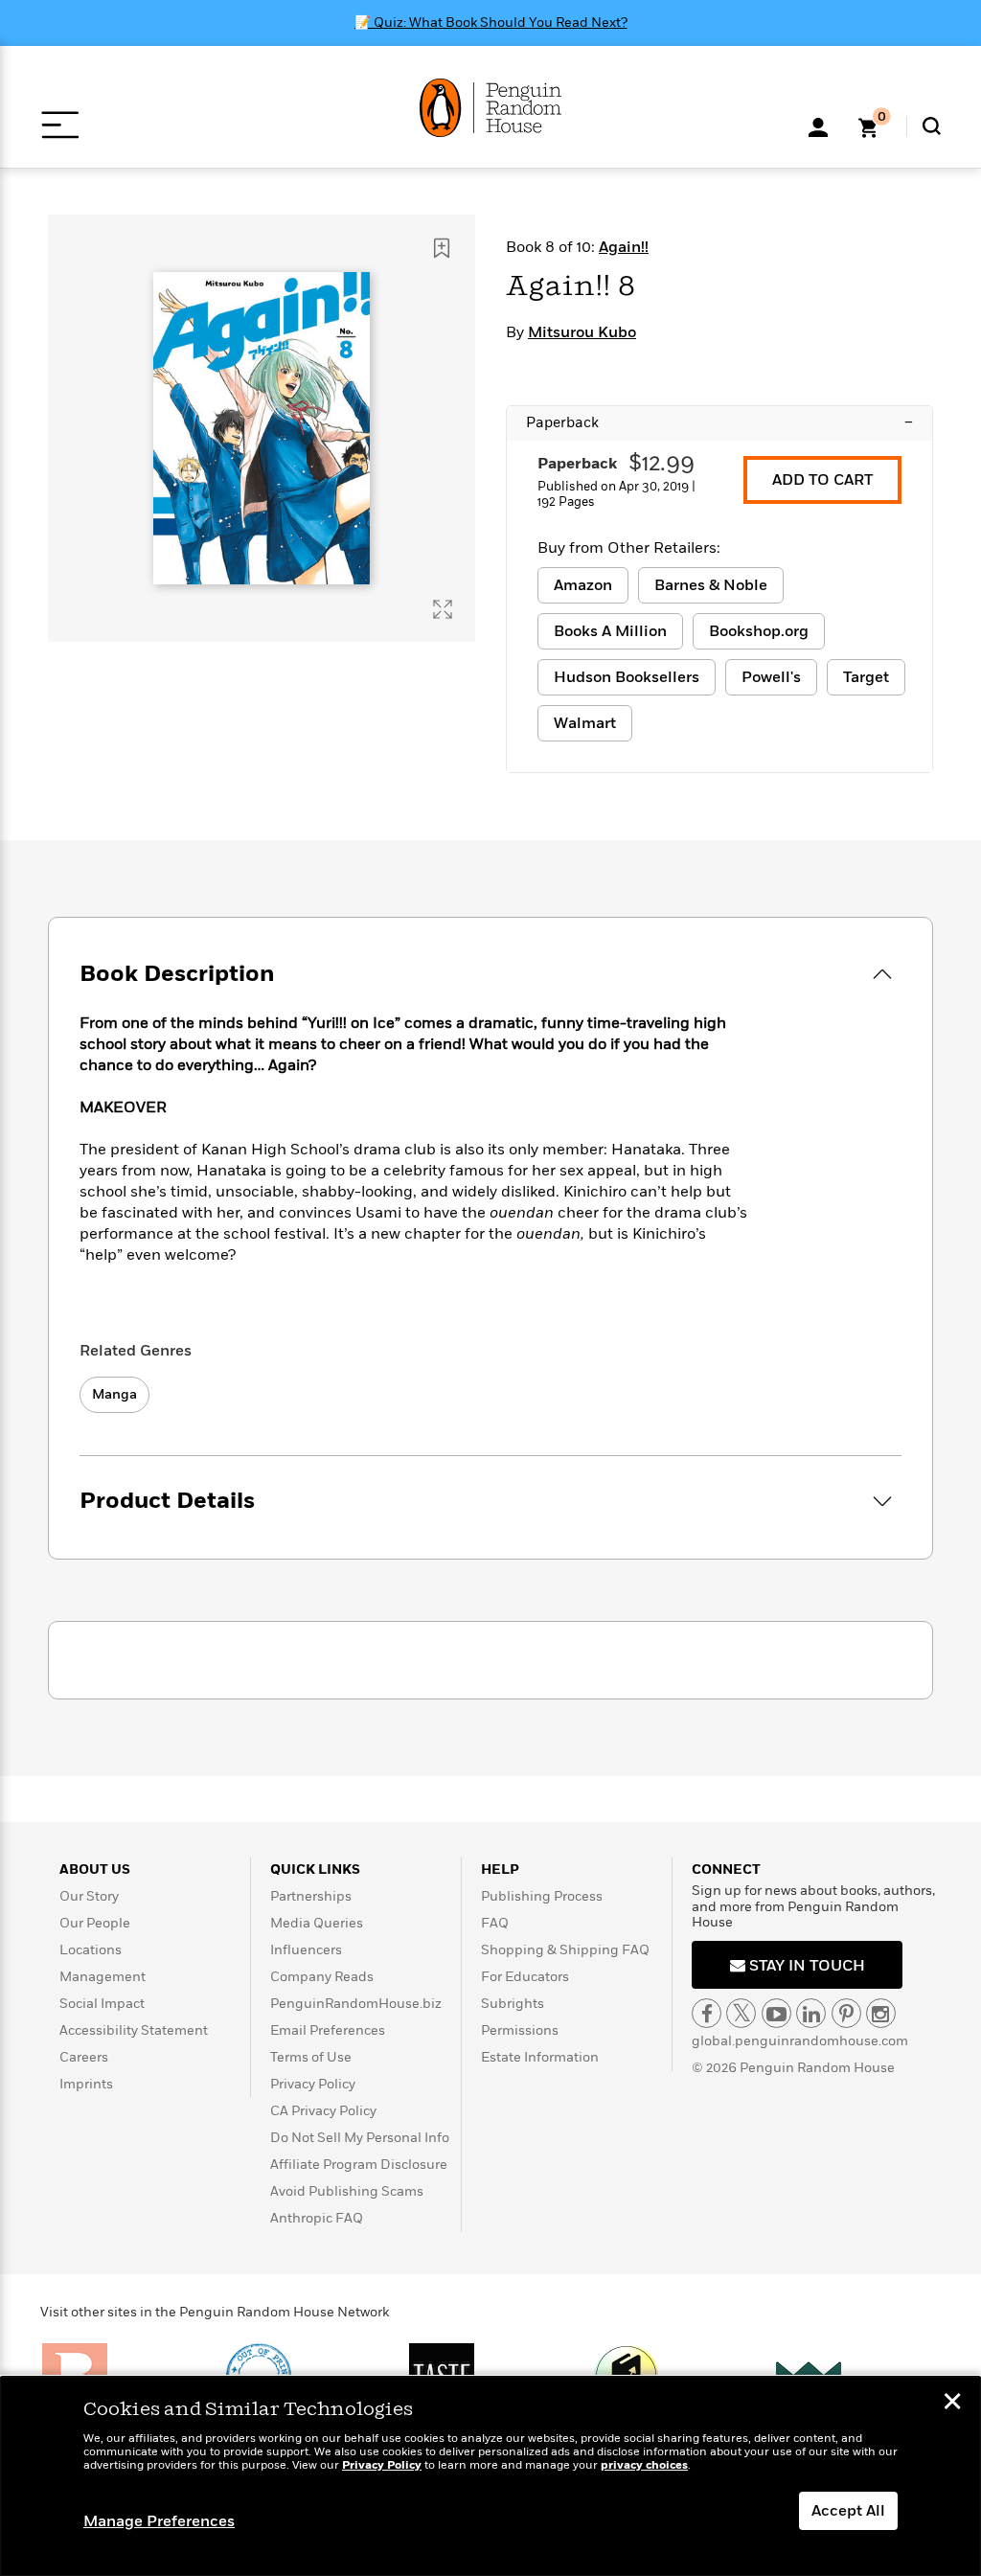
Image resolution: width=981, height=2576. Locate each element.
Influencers (306, 1950)
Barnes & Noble (711, 585)
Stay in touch (805, 1966)
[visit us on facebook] (707, 2013)
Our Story (89, 1896)
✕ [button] (952, 2404)
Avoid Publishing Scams (347, 2191)
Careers (84, 2057)
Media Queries (317, 1923)
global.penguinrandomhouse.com (800, 2041)
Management (103, 1977)
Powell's (771, 677)
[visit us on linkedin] (811, 2013)
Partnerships (311, 1896)
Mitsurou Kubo (582, 332)
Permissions (520, 2030)
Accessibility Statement (134, 2030)
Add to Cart (822, 480)
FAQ (495, 1923)
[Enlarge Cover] (443, 609)
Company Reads (322, 1977)
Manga (114, 1394)
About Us (95, 1869)
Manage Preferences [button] (159, 2521)
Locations (91, 1950)
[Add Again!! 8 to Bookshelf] (442, 248)
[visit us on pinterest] (846, 2013)
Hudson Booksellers (627, 677)
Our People (95, 1923)
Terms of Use (311, 2057)
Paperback (719, 422)
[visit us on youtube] (776, 2013)
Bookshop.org (759, 631)
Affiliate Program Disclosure (359, 2165)
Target (866, 677)
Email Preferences (328, 2030)
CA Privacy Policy (323, 2111)
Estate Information (540, 2057)
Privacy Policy (313, 2084)
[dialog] (490, 2476)
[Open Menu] (60, 125)
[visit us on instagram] (881, 2013)
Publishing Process (542, 1896)
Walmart (585, 723)
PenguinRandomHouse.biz (356, 2004)
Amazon (583, 585)
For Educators (525, 1977)
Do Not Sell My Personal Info (360, 2138)
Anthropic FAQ (317, 2218)
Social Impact (102, 2004)
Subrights (513, 2004)
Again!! (624, 247)
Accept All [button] (848, 2511)
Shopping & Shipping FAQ (565, 1950)
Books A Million (610, 631)
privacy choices (644, 2465)
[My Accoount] (818, 125)
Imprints (86, 2084)
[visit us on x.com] (741, 2013)
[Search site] (932, 126)
